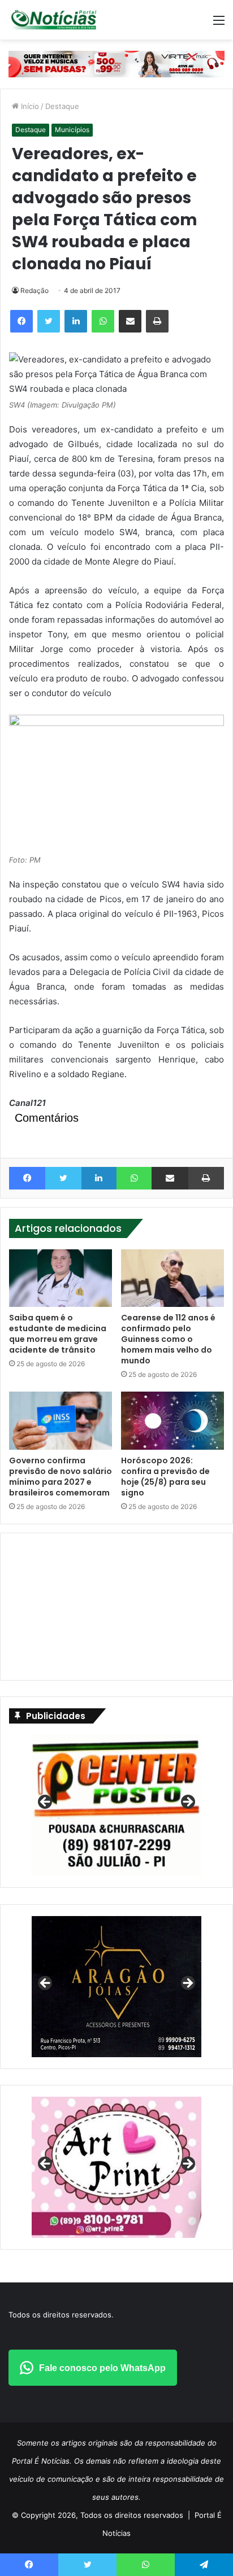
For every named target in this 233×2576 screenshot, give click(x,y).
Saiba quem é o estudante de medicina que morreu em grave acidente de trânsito (58, 1334)
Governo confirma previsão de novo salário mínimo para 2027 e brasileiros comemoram (61, 1477)
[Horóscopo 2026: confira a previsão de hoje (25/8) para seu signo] (172, 1421)
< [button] (46, 1803)
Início (29, 106)
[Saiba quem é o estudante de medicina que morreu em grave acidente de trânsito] (61, 1278)
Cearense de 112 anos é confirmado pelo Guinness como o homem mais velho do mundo (168, 1339)
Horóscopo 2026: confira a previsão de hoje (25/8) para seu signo (165, 1477)
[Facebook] (21, 321)
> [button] (187, 1803)
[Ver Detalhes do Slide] (116, 2167)
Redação (34, 290)
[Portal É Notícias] (54, 20)
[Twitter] (49, 321)
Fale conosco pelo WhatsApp (102, 2368)
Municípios (72, 130)
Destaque (62, 106)
